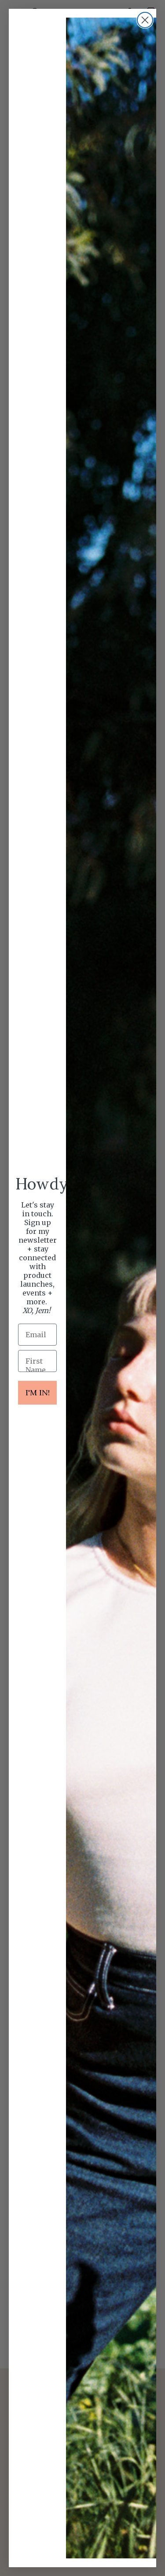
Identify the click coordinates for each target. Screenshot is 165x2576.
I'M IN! (38, 1392)
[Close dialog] (145, 20)
